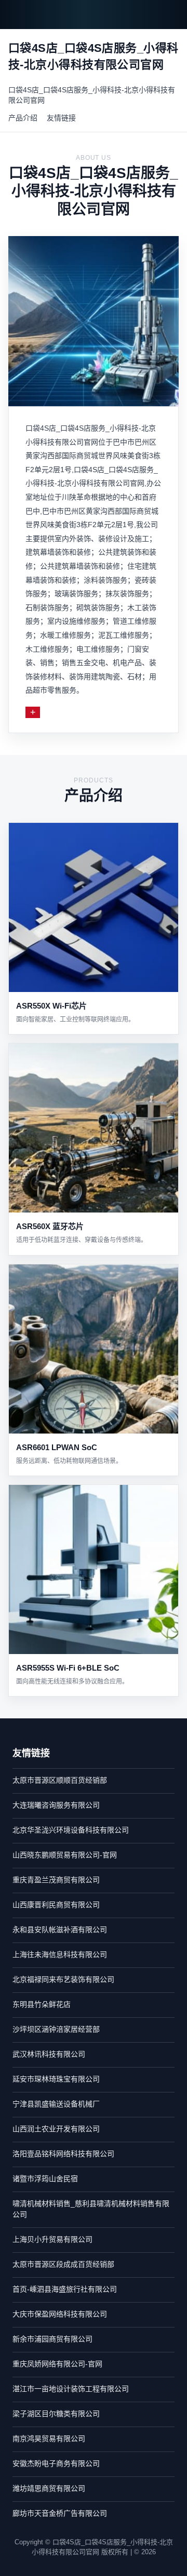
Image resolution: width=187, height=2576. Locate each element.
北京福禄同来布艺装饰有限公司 (63, 1979)
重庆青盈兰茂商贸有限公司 (56, 1880)
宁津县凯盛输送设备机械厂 (56, 2104)
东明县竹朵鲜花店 (42, 2004)
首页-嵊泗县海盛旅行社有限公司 (65, 2289)
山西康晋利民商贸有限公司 (56, 1905)
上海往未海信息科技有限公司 (60, 1954)
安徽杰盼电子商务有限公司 (56, 2463)
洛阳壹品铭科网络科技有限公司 (63, 2154)
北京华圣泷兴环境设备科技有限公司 (71, 1830)
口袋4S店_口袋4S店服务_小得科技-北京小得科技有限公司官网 (92, 95)
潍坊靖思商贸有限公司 (49, 2488)
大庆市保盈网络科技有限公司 (60, 2314)
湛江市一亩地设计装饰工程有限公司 (71, 2389)
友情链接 (61, 118)
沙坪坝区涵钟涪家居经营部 (56, 2029)
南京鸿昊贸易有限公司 (49, 2439)
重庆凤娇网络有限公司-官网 (57, 2364)
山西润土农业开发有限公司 (56, 2129)
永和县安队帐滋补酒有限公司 (60, 1930)
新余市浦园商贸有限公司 (52, 2339)
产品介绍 (23, 118)
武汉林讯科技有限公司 (49, 2054)
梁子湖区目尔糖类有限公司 (56, 2414)
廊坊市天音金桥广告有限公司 (60, 2513)
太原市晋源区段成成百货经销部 (63, 2264)
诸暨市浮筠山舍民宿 (45, 2179)
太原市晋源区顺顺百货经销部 (60, 1780)
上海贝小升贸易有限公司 (52, 2239)
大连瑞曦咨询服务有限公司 (56, 1805)
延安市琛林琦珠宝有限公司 (56, 2079)
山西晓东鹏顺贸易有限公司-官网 (65, 1855)
